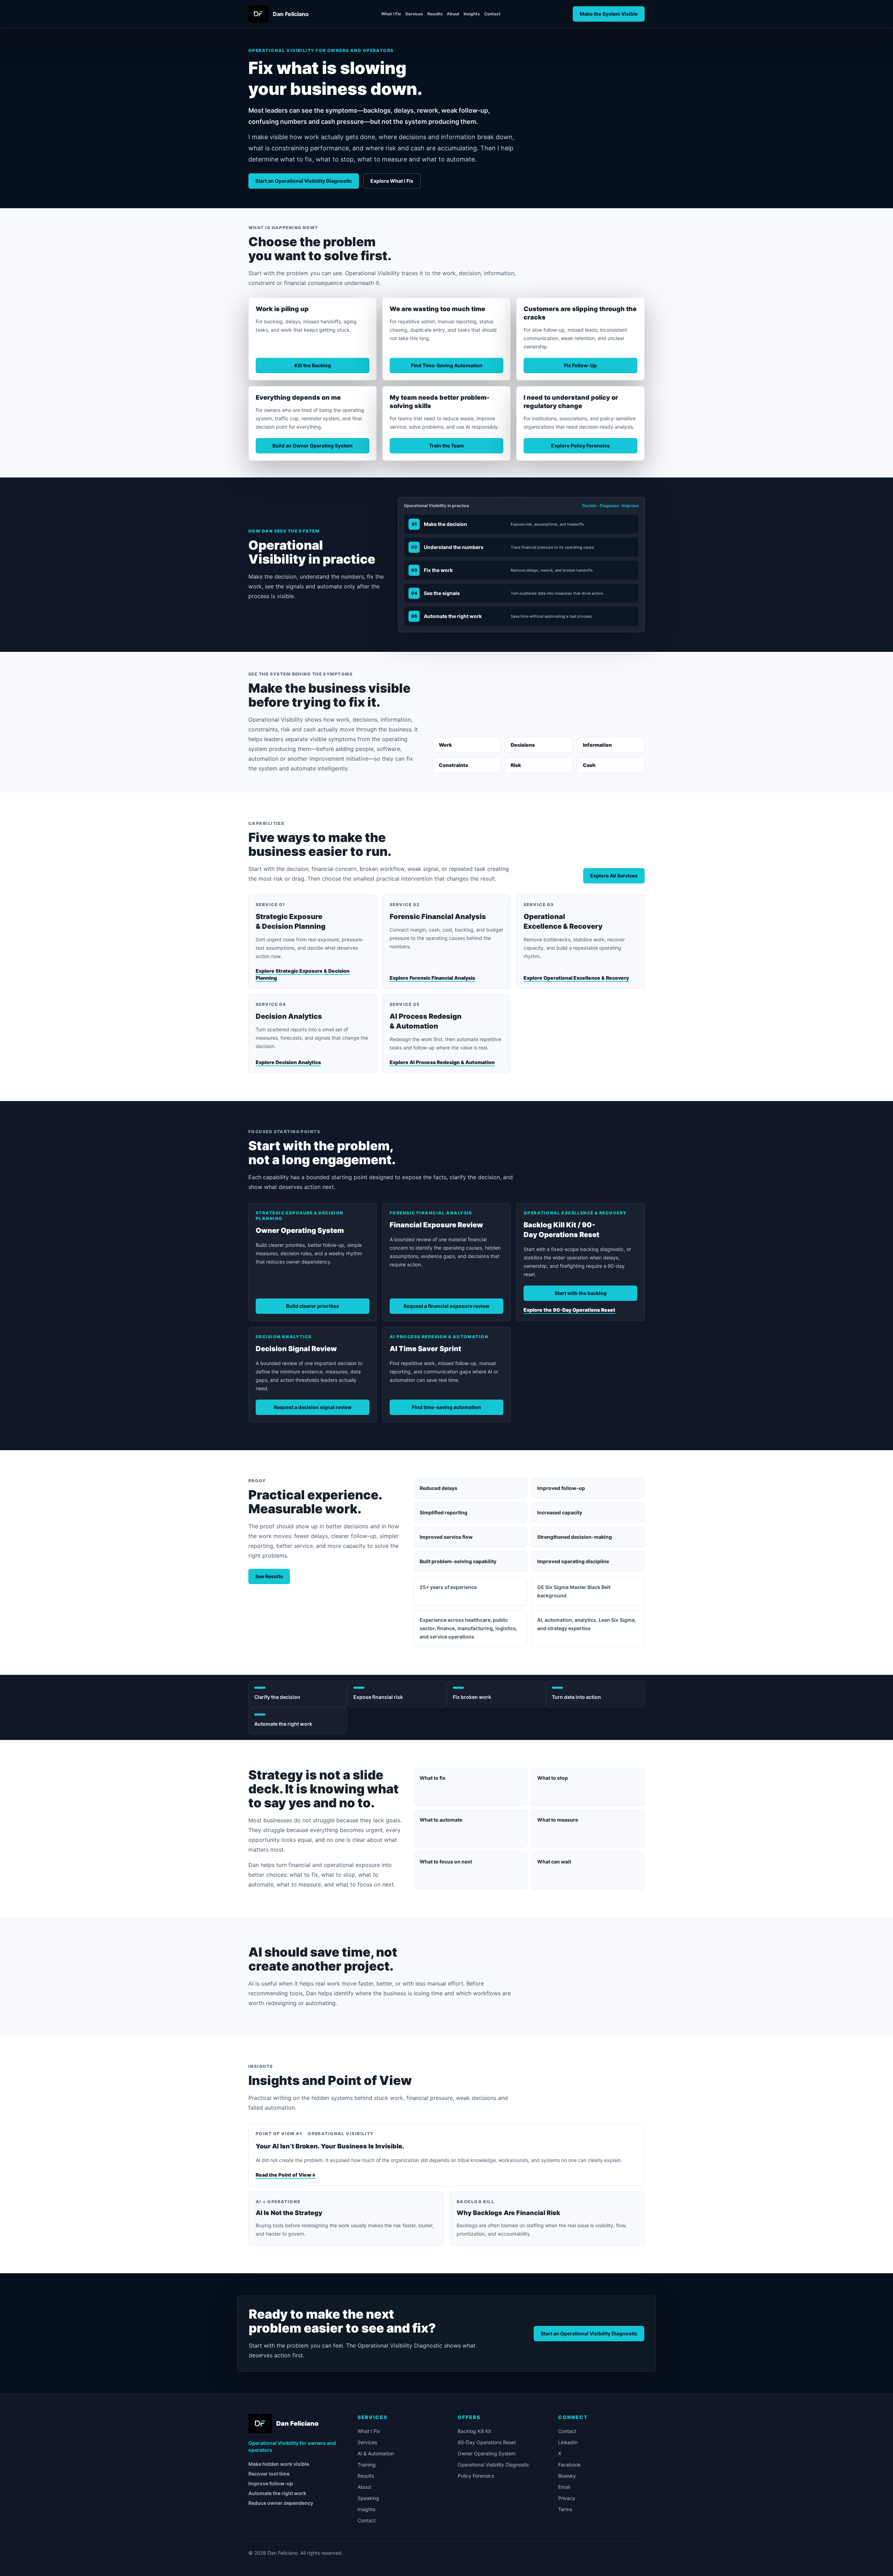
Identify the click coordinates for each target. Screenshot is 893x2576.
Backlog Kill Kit (474, 2431)
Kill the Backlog (313, 365)
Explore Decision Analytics (288, 1062)
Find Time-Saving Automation (447, 365)
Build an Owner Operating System (313, 446)
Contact (492, 14)
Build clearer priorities (313, 1306)
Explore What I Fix (392, 181)
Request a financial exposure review (446, 1306)
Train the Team (446, 446)
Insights (472, 14)
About (453, 14)
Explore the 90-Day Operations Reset (569, 1310)
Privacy (567, 2498)
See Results (269, 1576)
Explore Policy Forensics (580, 446)
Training (367, 2465)
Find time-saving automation (446, 1407)
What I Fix (391, 14)
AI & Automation (376, 2453)
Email (564, 2487)
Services (414, 14)
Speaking (368, 2498)
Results (435, 14)
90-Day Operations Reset (487, 2442)
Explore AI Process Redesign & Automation (442, 1062)
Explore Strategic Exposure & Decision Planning (303, 974)
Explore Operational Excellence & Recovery (576, 978)
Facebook (569, 2465)
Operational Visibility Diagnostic (494, 2465)
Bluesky (567, 2476)
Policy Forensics (476, 2476)
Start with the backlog (581, 1293)
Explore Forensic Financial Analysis (432, 978)
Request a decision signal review (313, 1407)
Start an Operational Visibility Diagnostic (304, 181)
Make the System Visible (609, 14)
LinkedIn (568, 2442)
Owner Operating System (487, 2453)
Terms (565, 2509)
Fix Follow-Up (580, 365)
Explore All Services (614, 876)
